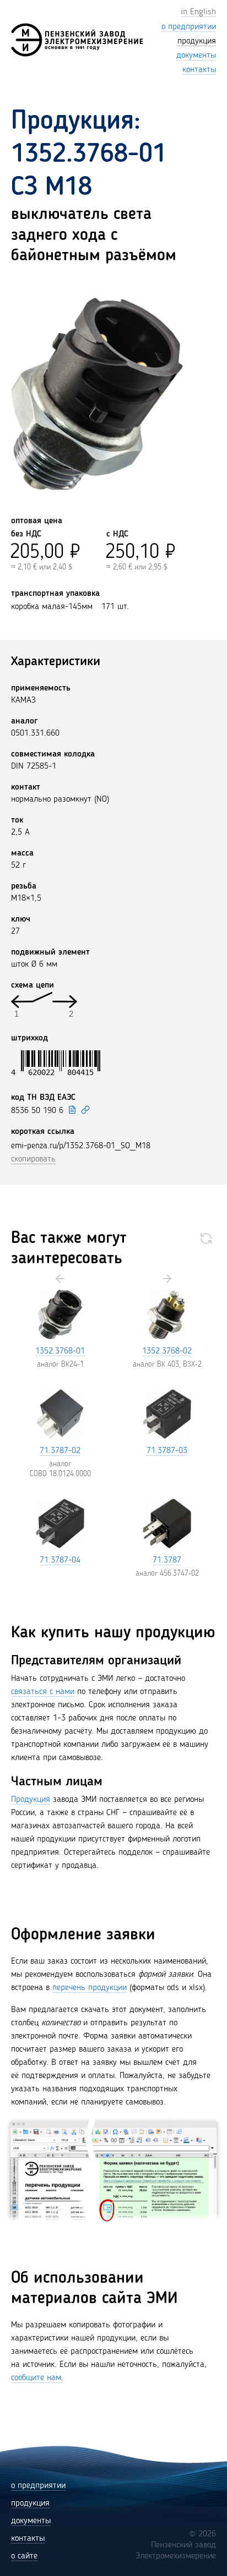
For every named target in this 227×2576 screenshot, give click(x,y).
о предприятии (38, 2486)
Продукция (31, 1800)
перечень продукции (90, 1988)
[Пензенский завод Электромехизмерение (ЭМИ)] (77, 40)
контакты (28, 2539)
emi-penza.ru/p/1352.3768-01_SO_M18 (81, 1146)
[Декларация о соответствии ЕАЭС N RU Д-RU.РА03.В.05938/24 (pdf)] (72, 1110)
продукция (30, 2503)
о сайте (24, 2556)
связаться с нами (43, 1692)
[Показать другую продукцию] (206, 1238)
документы (31, 2521)
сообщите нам (36, 2378)
